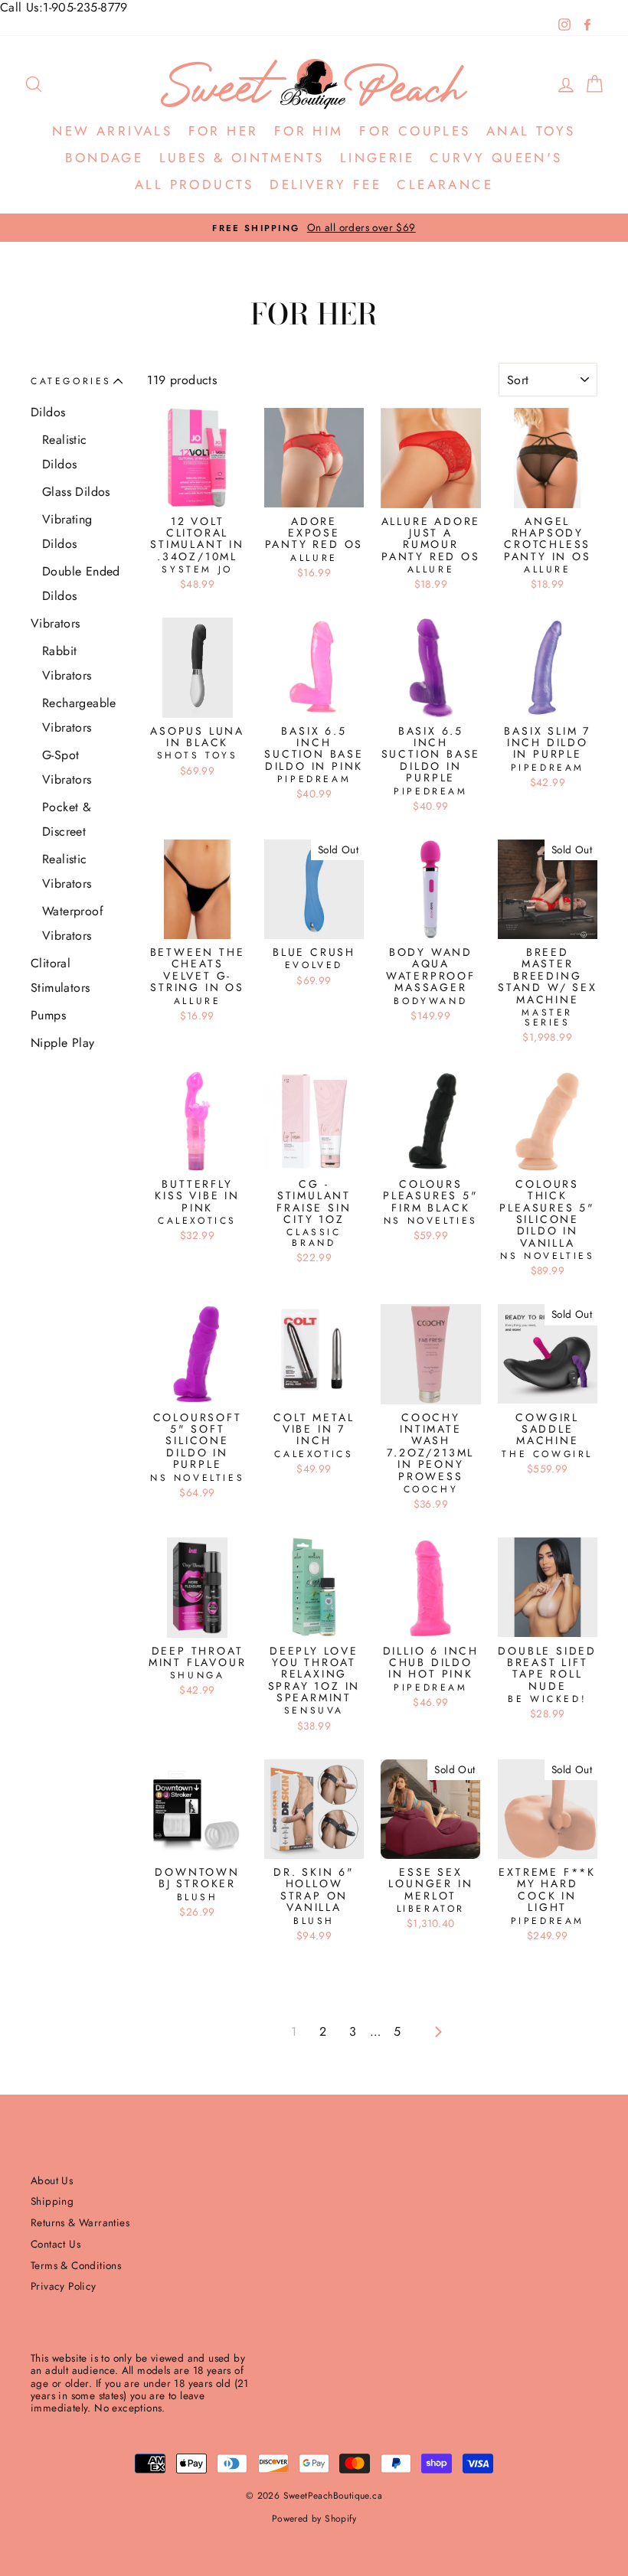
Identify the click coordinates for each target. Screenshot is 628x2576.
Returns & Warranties (80, 2222)
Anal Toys (531, 131)
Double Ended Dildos (81, 584)
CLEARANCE (445, 184)
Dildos (48, 412)
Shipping (52, 2201)
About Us (52, 2180)
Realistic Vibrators (67, 871)
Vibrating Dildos (67, 532)
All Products (195, 184)
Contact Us (56, 2244)
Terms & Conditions (76, 2265)
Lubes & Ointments (242, 158)
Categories (71, 381)
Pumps (48, 1015)
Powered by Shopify (314, 2519)
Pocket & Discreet (67, 819)
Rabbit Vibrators (67, 663)
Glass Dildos (76, 492)
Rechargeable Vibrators (79, 715)
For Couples (415, 131)
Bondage (104, 158)
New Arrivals (112, 131)
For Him (309, 131)
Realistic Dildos (65, 452)
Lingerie (377, 158)
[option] (314, 228)
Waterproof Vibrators (73, 923)
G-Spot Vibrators (67, 767)
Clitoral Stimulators (60, 975)
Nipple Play (62, 1043)
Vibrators (56, 623)
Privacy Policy (64, 2286)
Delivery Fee (325, 184)
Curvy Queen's (496, 158)
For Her (224, 131)
